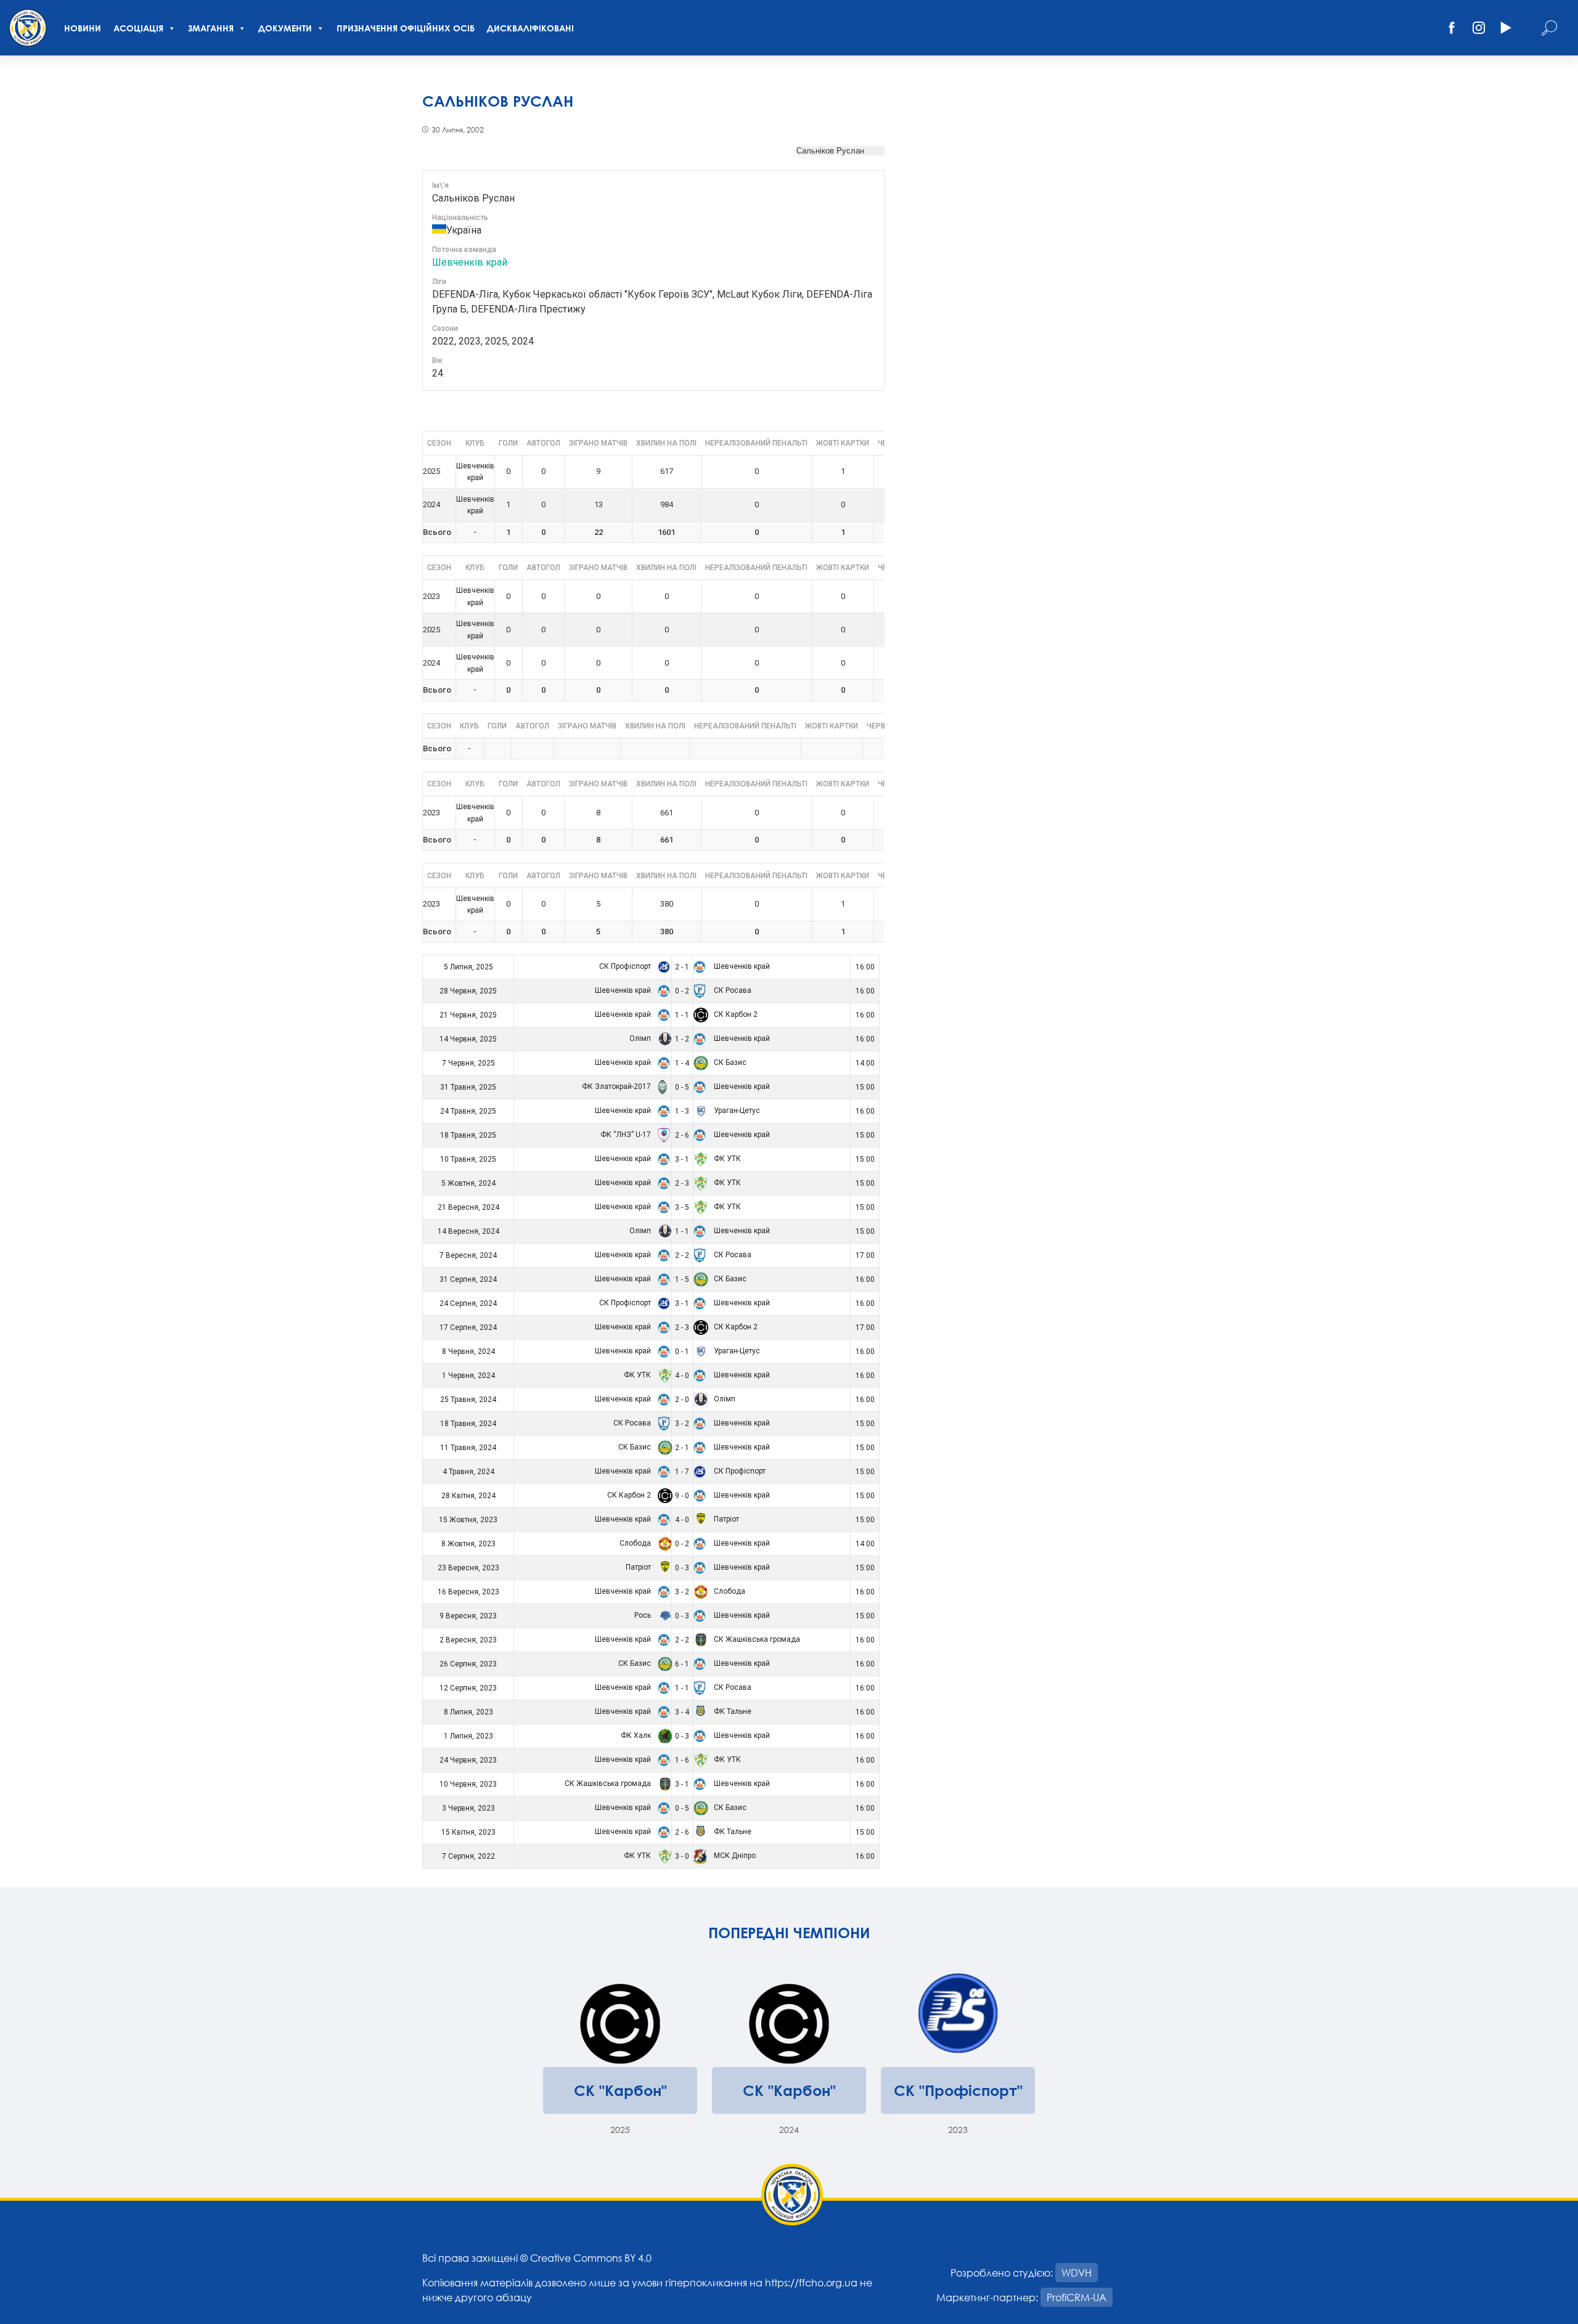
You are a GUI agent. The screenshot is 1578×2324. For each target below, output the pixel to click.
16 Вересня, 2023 (468, 1592)
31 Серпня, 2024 (468, 1279)
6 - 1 (682, 1664)
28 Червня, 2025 (468, 991)
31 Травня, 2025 (468, 1087)
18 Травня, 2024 (468, 1424)
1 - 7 (682, 1472)
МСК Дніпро (734, 1856)
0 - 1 (682, 1352)
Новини (83, 28)
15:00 (865, 1087)
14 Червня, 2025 (468, 1039)
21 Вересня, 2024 (468, 1207)
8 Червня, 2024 (468, 1352)
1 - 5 (682, 1279)
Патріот (726, 1519)
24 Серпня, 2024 (468, 1303)
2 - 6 (682, 1135)
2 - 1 (682, 967)
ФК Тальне (732, 1711)
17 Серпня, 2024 (468, 1327)
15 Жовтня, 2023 (468, 1520)
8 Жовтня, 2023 (468, 1544)
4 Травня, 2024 (468, 1472)
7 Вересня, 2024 (468, 1255)
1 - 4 (682, 1063)
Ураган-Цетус (736, 1111)
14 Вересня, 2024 (468, 1231)
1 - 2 (682, 1039)
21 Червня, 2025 (468, 1015)
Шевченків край (470, 262)
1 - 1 (682, 1015)
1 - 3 (682, 1111)
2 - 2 (682, 1255)
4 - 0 (682, 1376)
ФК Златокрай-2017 (617, 1087)
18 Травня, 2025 (468, 1135)
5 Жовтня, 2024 (468, 1183)
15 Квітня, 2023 (468, 1832)
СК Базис (729, 1062)
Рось (644, 1615)
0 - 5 (682, 1087)
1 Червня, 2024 (468, 1376)
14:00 (865, 1063)
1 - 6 (682, 1760)
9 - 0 (682, 1496)
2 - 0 (682, 1400)
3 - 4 (682, 1712)
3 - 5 (682, 1207)
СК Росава (732, 990)
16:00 (865, 967)
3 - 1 (682, 1159)
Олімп (641, 1038)
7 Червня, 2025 (468, 1063)
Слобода (636, 1543)
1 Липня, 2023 (468, 1736)
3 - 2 (682, 1424)
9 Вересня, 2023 (468, 1616)
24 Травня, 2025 (468, 1111)
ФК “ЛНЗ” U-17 (627, 1135)
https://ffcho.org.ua (811, 2282)
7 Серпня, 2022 (468, 1856)
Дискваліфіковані (530, 28)
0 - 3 (682, 1568)
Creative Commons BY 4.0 (591, 2258)
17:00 (865, 1255)
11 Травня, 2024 (468, 1448)
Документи (285, 28)
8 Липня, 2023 (468, 1712)
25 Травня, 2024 (468, 1400)
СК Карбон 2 (735, 1014)
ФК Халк (637, 1735)
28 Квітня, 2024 (468, 1496)
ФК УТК (726, 1159)
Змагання (211, 28)
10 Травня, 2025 (468, 1159)
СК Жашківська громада (756, 1639)
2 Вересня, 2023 (468, 1640)
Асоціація (138, 28)
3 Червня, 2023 (468, 1808)
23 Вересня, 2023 (468, 1568)
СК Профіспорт (626, 966)
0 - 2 (682, 991)
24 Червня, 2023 (468, 1760)
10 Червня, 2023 (468, 1784)
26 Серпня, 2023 (468, 1664)
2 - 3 (682, 1183)
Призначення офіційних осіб (406, 28)
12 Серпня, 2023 (468, 1688)
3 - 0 (682, 1856)
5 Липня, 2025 (468, 967)
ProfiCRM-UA (1077, 2297)
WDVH (1077, 2273)
